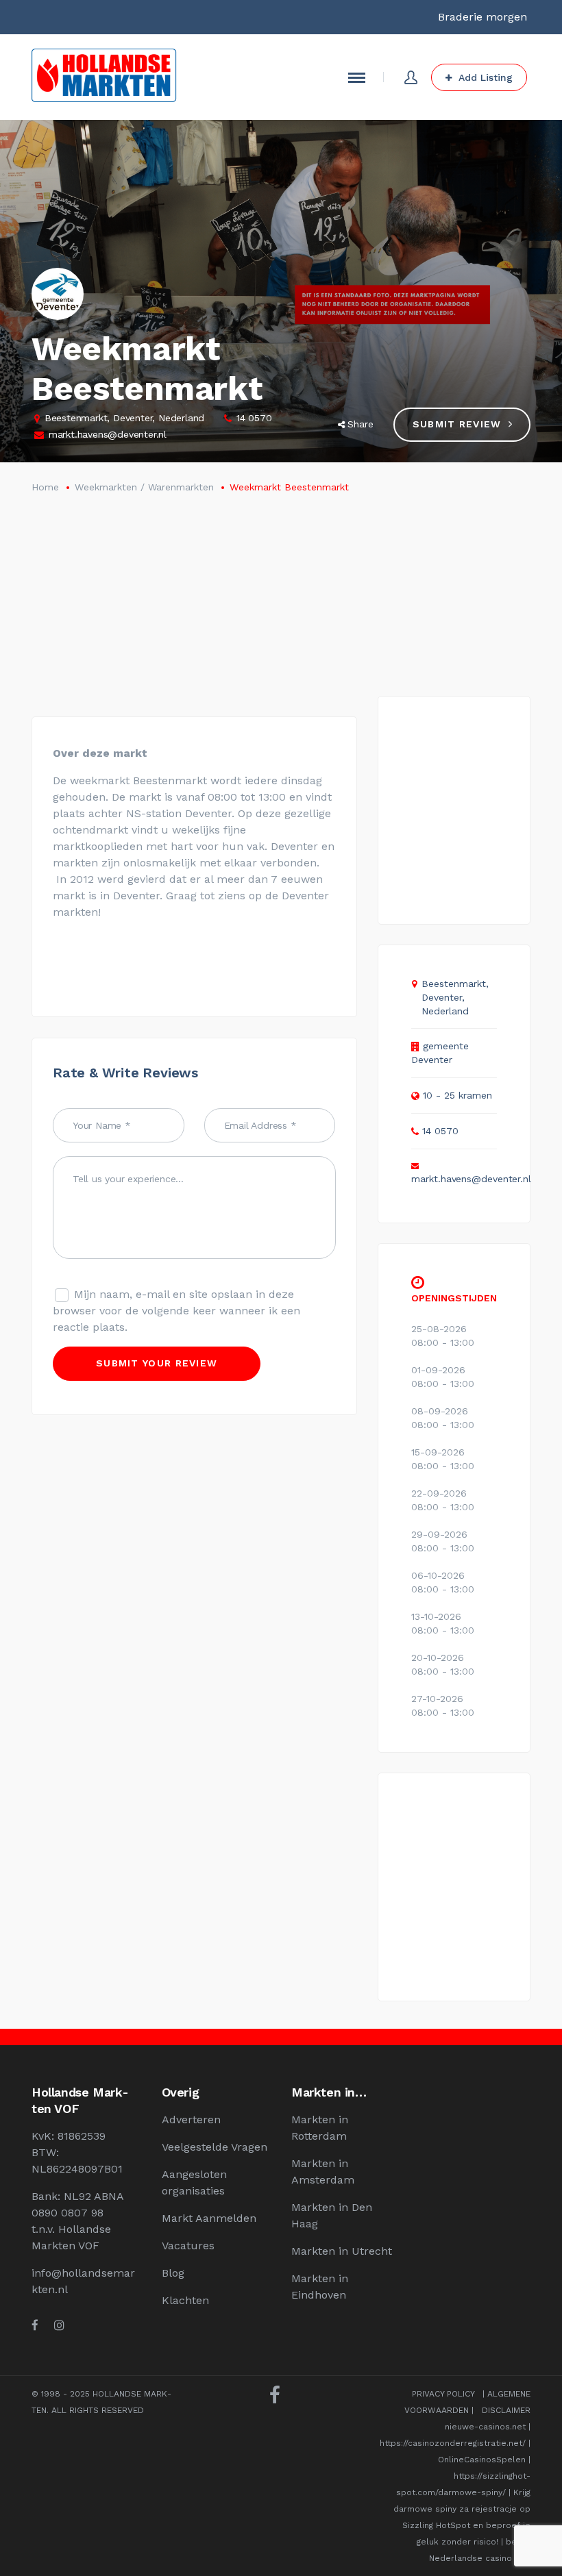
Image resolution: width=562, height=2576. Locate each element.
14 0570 (254, 418)
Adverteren (191, 2119)
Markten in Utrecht (342, 2251)
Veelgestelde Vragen (215, 2147)
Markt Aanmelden (209, 2218)
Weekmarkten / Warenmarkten (144, 487)
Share (361, 424)
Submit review (457, 424)
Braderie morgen (482, 17)
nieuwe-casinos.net (485, 2427)
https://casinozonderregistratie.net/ (453, 2443)
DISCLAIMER (506, 2410)
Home (45, 487)
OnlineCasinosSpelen (482, 2460)
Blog (173, 2273)
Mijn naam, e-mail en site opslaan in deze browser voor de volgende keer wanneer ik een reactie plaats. (176, 1311)
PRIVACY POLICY (443, 2394)
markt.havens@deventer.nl (108, 434)
